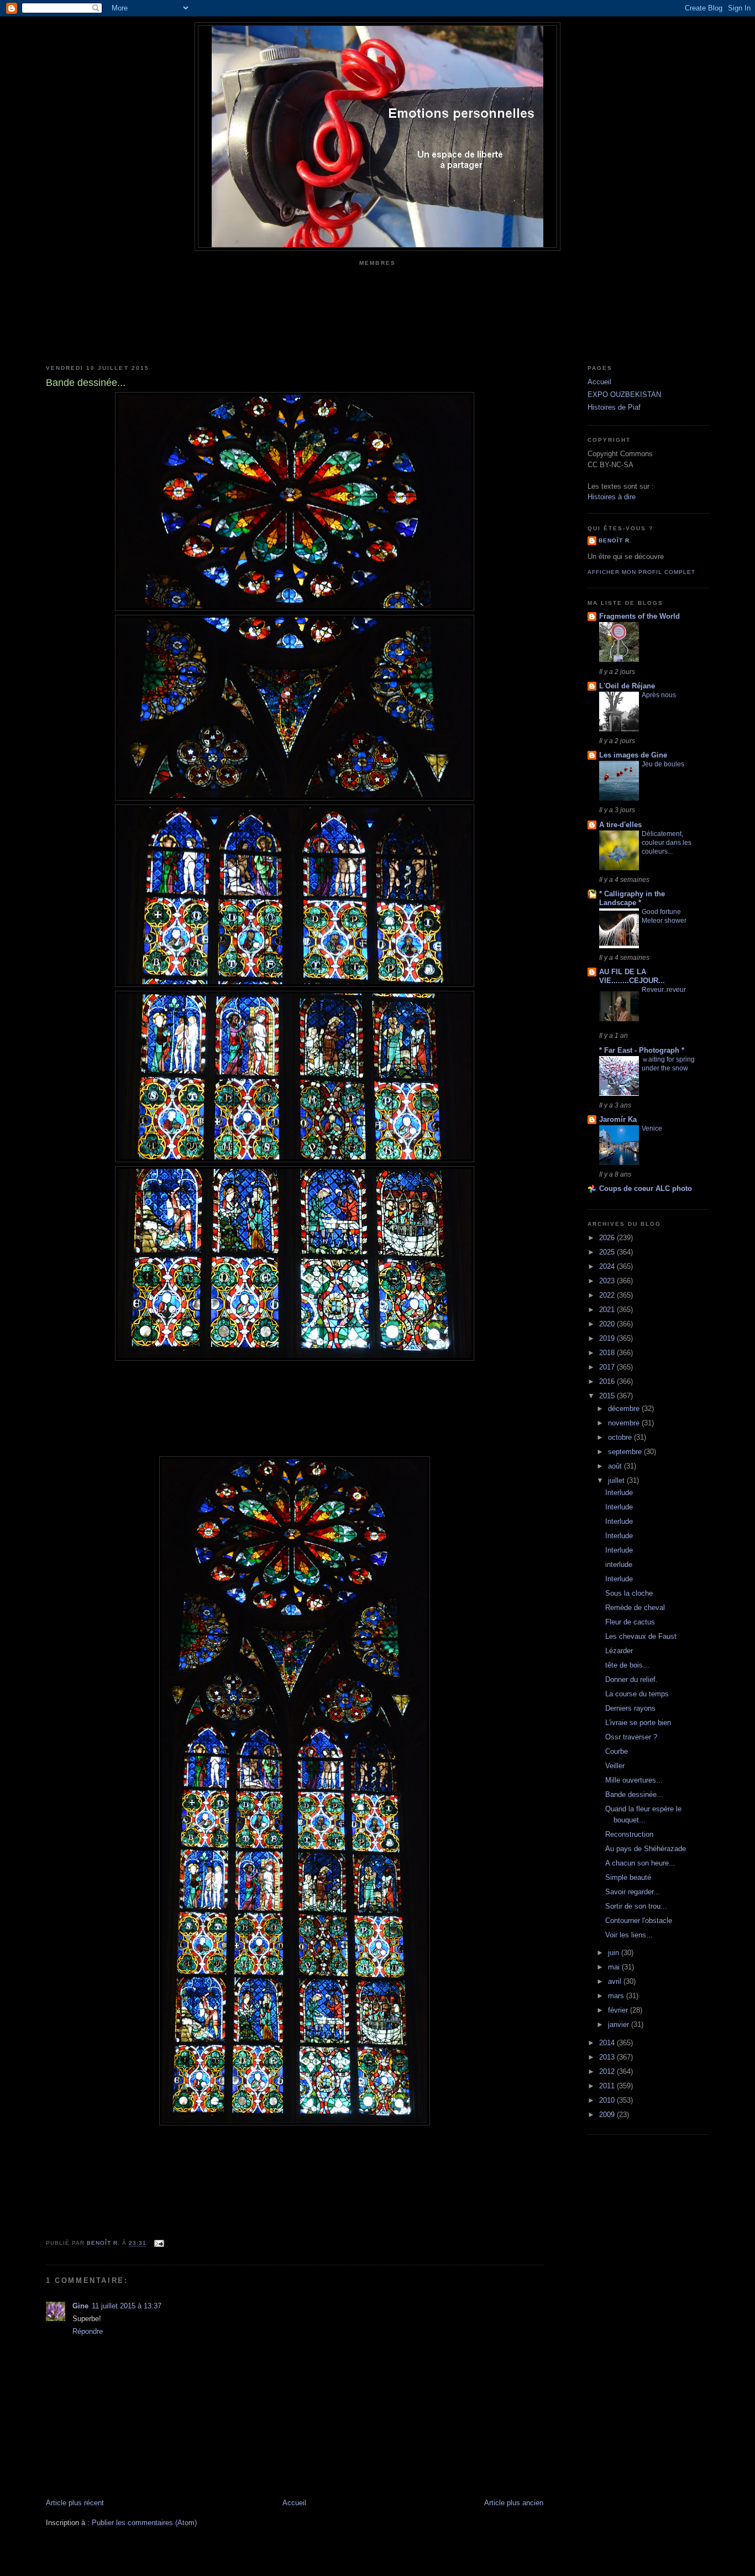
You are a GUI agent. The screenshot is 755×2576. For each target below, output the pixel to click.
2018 (608, 1353)
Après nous (659, 695)
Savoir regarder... (633, 1892)
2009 (608, 2115)
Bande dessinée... (634, 1794)
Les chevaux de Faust (641, 1636)
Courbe (617, 1751)
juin (615, 1953)
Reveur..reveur (664, 990)
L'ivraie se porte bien (638, 1723)
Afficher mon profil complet (641, 572)
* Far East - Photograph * (642, 1050)
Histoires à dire (612, 497)
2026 (608, 1238)
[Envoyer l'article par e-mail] (158, 2243)
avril (616, 1981)
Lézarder (619, 1651)
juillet (617, 1480)
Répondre (88, 2331)
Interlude (619, 1493)
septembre (626, 1452)
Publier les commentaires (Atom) (144, 2523)
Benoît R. (615, 540)
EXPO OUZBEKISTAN (624, 395)
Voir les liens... (629, 1935)
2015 (608, 1396)
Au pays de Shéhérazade (646, 1849)
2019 (608, 1338)
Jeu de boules (663, 764)
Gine (80, 2306)
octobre (621, 1437)
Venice (652, 1128)
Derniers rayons (630, 1708)
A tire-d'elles (620, 825)
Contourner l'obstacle (639, 1921)
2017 (608, 1367)
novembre (625, 1423)
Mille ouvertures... (634, 1780)
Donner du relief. (631, 1679)
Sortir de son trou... (636, 1906)
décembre (625, 1409)
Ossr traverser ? (631, 1737)
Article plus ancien (514, 2503)
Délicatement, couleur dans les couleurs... (667, 843)
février (619, 2010)
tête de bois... (627, 1665)
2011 (608, 2086)
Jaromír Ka (618, 1119)
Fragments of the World (639, 616)
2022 (608, 1295)
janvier (620, 2024)
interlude (619, 1564)
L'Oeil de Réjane (627, 686)
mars (617, 1996)
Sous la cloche (629, 1593)
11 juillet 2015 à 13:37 (127, 2306)
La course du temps (637, 1694)
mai (615, 1967)
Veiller (615, 1766)
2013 (608, 2057)
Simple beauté (628, 1877)
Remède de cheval (635, 1608)
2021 (608, 1310)
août (616, 1466)
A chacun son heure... (640, 1863)
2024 (608, 1266)
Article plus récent (75, 2503)
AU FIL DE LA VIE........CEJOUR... (632, 976)
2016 (608, 1381)
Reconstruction (629, 1834)
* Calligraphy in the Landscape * (632, 898)
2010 (608, 2100)
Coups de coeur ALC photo (646, 1188)
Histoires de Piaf (614, 407)
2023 (608, 1281)
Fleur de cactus (630, 1622)
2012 (608, 2071)
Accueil (294, 2503)
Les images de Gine (633, 755)
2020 (608, 1324)
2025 (608, 1252)
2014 (608, 2043)
